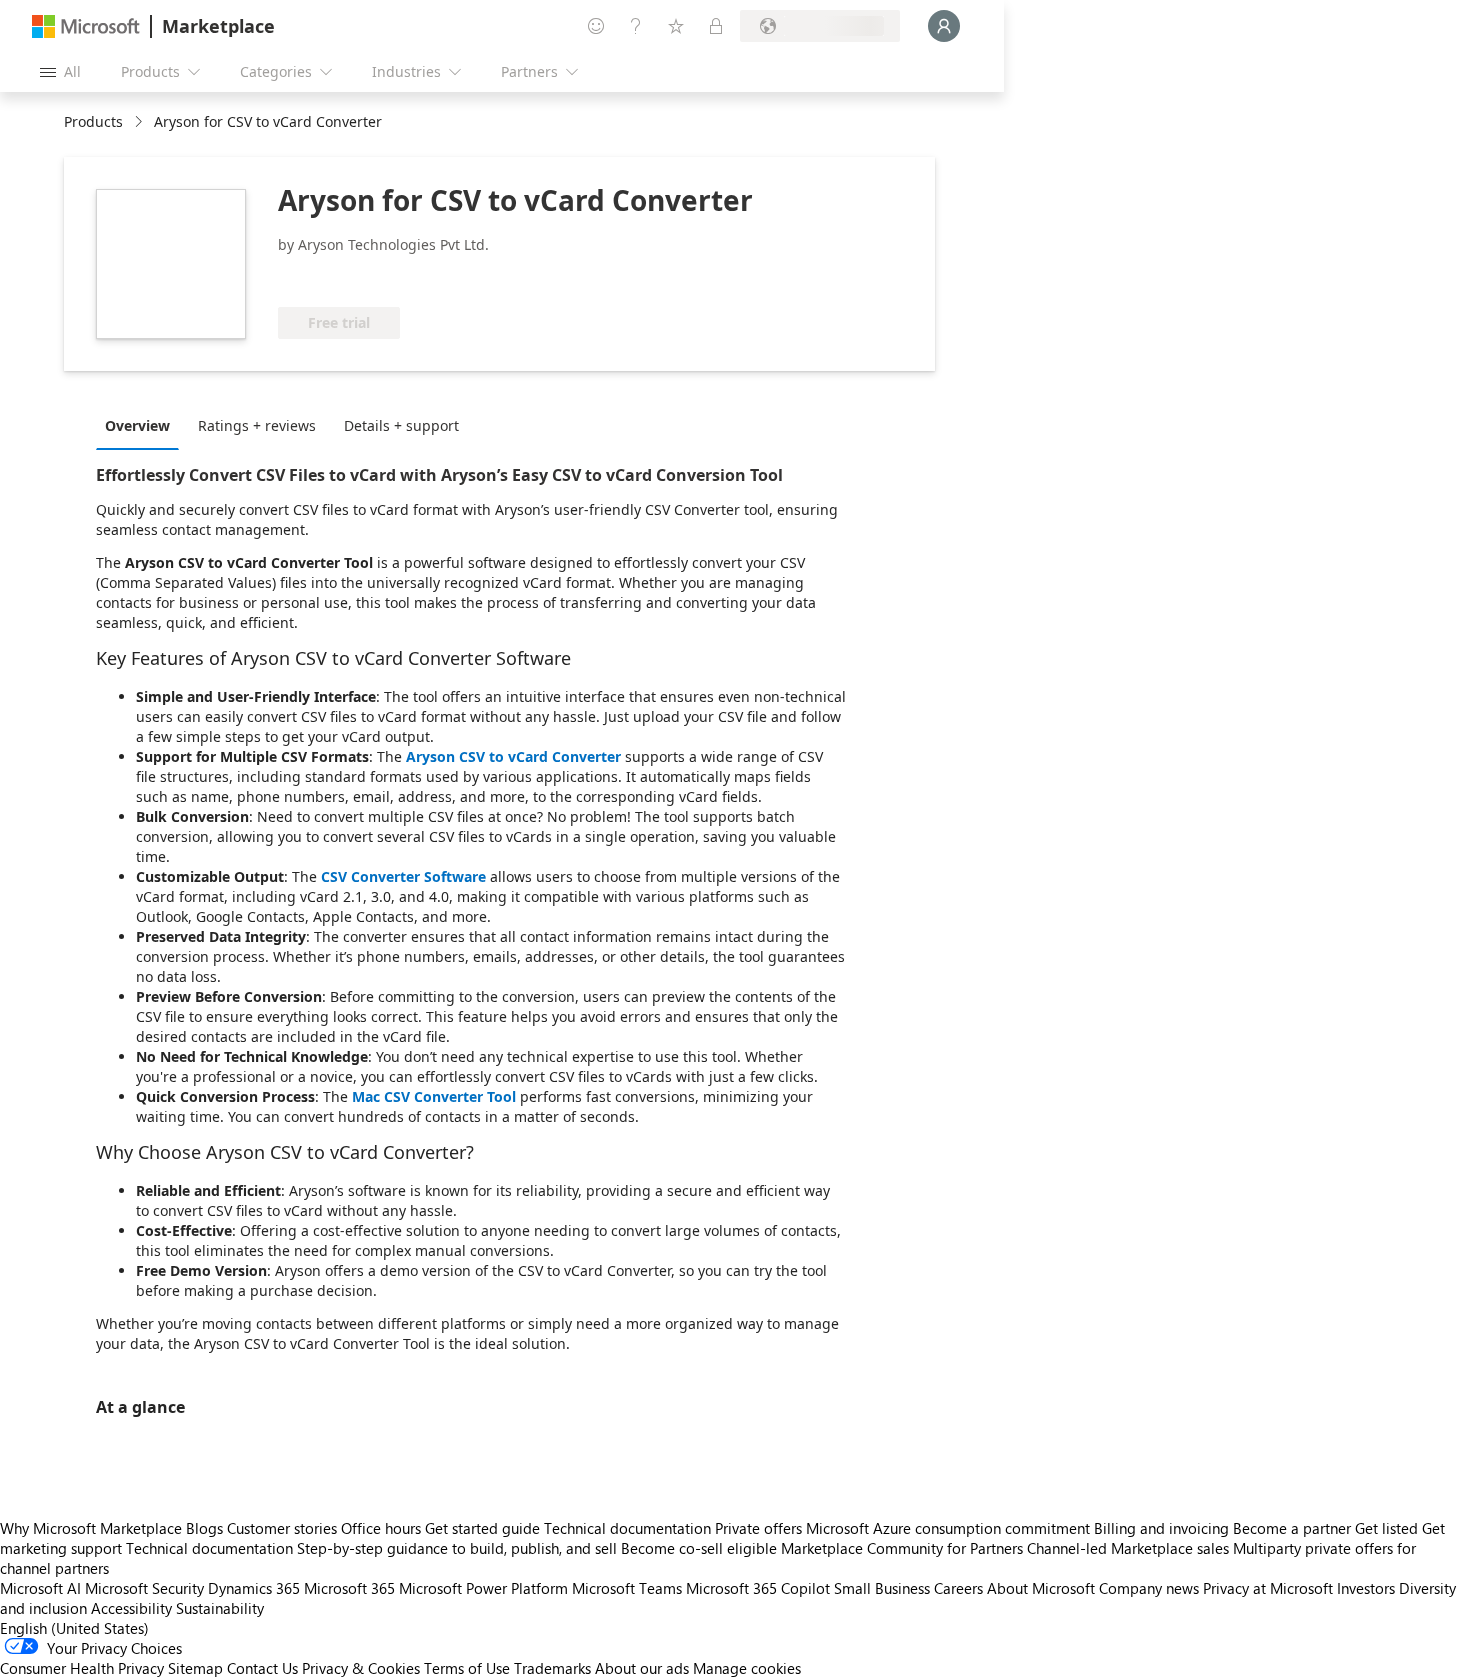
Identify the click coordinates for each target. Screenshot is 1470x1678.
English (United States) (74, 1628)
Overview (137, 425)
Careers (958, 1588)
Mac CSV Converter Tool (436, 1096)
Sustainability (220, 1608)
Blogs (204, 1528)
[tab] (142, 425)
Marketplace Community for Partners (902, 1548)
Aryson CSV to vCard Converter (513, 756)
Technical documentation (627, 1528)
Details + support (401, 425)
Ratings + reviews (257, 425)
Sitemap (195, 1668)
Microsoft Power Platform (483, 1588)
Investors (1366, 1588)
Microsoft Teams (627, 1588)
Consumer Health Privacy (82, 1668)
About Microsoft (1041, 1588)
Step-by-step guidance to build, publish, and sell (457, 1548)
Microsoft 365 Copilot (758, 1588)
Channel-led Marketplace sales (1128, 1548)
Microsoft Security (144, 1588)
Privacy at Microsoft (1268, 1588)
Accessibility (131, 1608)
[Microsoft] (86, 26)
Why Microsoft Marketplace (91, 1528)
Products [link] (93, 121)
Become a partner (1292, 1528)
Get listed (1386, 1528)
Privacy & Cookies (361, 1668)
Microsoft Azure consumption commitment (950, 1528)
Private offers (758, 1528)
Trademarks (552, 1668)
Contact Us (262, 1668)
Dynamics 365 (254, 1588)
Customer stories (282, 1528)
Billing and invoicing (1161, 1528)
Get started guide (482, 1528)
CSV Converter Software (403, 876)
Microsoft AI (40, 1588)
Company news (1149, 1588)
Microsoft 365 (349, 1588)
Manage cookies (747, 1668)
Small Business (882, 1588)
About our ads (642, 1668)
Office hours (381, 1528)
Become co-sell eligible (699, 1548)
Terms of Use (467, 1668)
